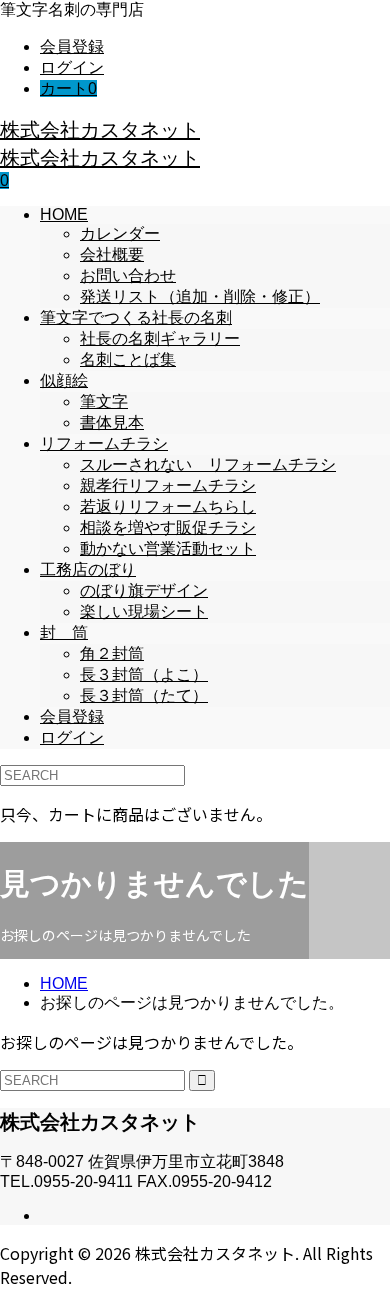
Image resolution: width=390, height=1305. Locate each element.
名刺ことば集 (128, 359)
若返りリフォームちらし (168, 506)
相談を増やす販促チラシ (168, 527)
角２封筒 (112, 653)
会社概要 (112, 254)
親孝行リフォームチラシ (168, 485)
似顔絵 (64, 380)
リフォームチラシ (104, 443)
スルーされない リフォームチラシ (208, 464)
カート (68, 88)
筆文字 (104, 401)
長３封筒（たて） (144, 695)
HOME (64, 214)
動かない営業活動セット (168, 548)
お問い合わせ (128, 275)
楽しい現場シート (144, 611)
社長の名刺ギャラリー (160, 338)
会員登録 (72, 46)
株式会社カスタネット (100, 129)
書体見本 (112, 422)
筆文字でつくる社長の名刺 (136, 317)
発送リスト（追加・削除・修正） (200, 296)
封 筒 (64, 632)
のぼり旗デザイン (144, 590)
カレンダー (120, 233)
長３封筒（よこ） (144, 674)
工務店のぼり (88, 569)
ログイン (72, 67)
